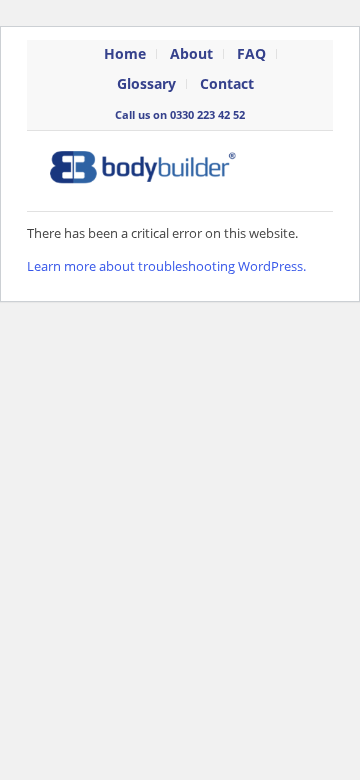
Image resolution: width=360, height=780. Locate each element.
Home (125, 53)
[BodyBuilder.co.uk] (154, 171)
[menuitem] (125, 54)
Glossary (146, 83)
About (191, 53)
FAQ (251, 53)
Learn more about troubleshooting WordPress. (166, 266)
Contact (227, 83)
